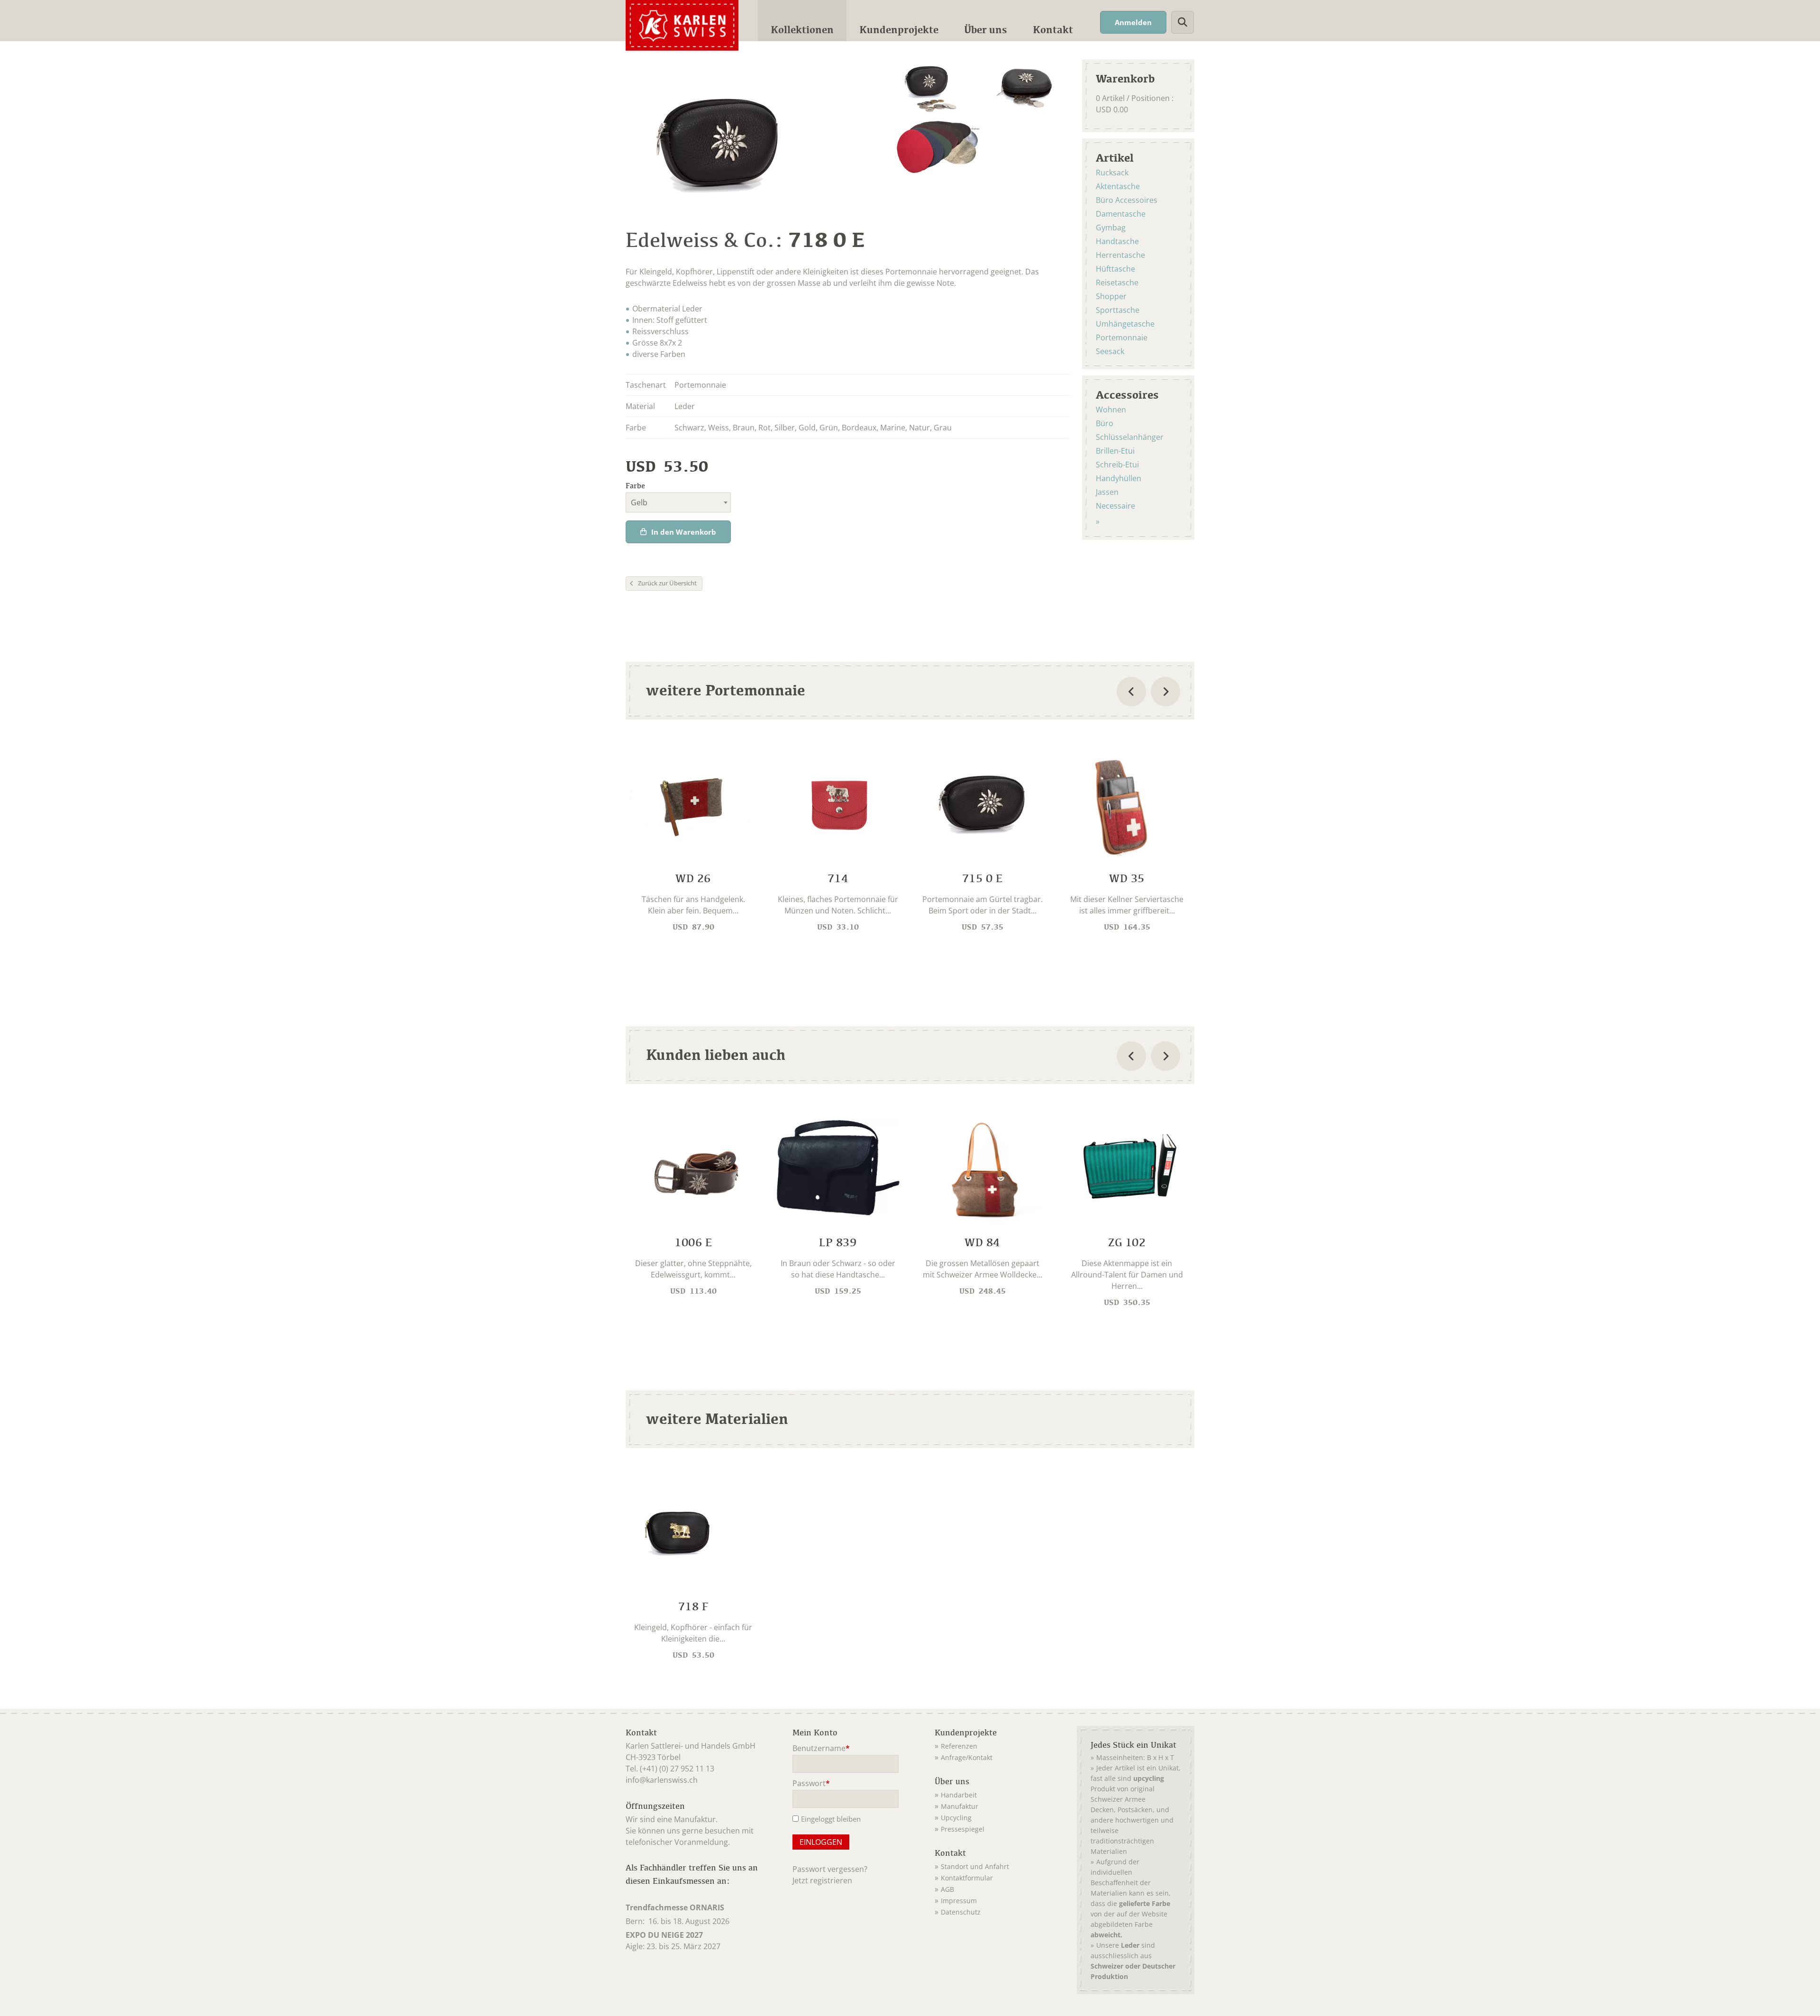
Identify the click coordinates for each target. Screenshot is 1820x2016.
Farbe (635, 486)
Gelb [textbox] (639, 502)
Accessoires (1127, 394)
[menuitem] (802, 21)
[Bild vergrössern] (939, 88)
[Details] (693, 841)
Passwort (811, 1784)
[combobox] (678, 502)
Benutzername (821, 1749)
